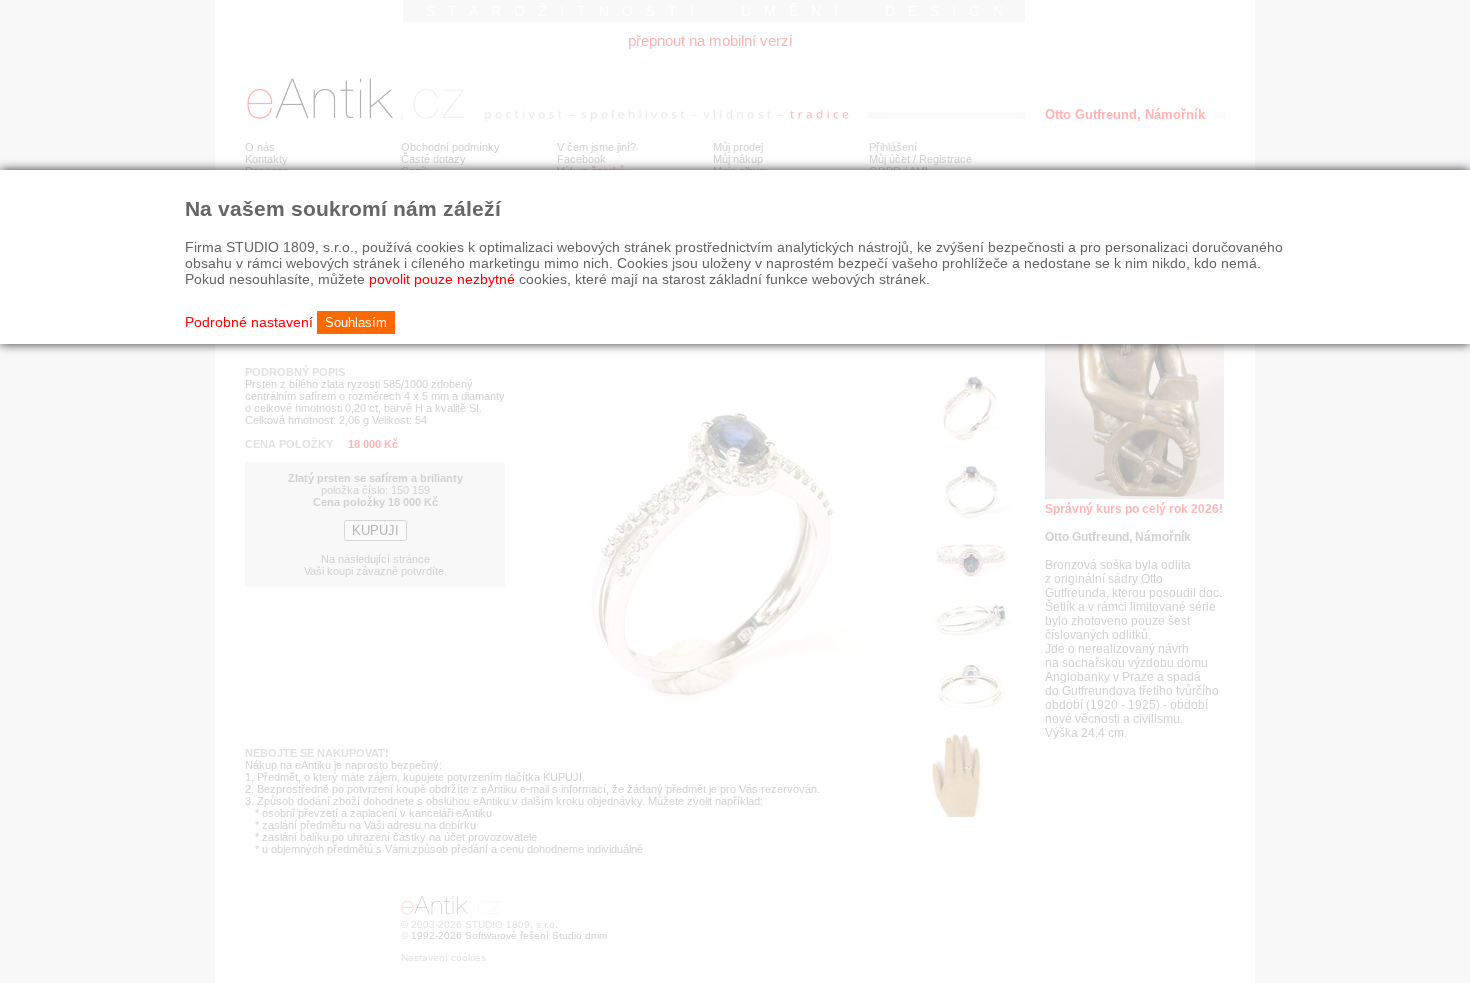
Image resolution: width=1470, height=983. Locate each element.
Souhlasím (356, 322)
